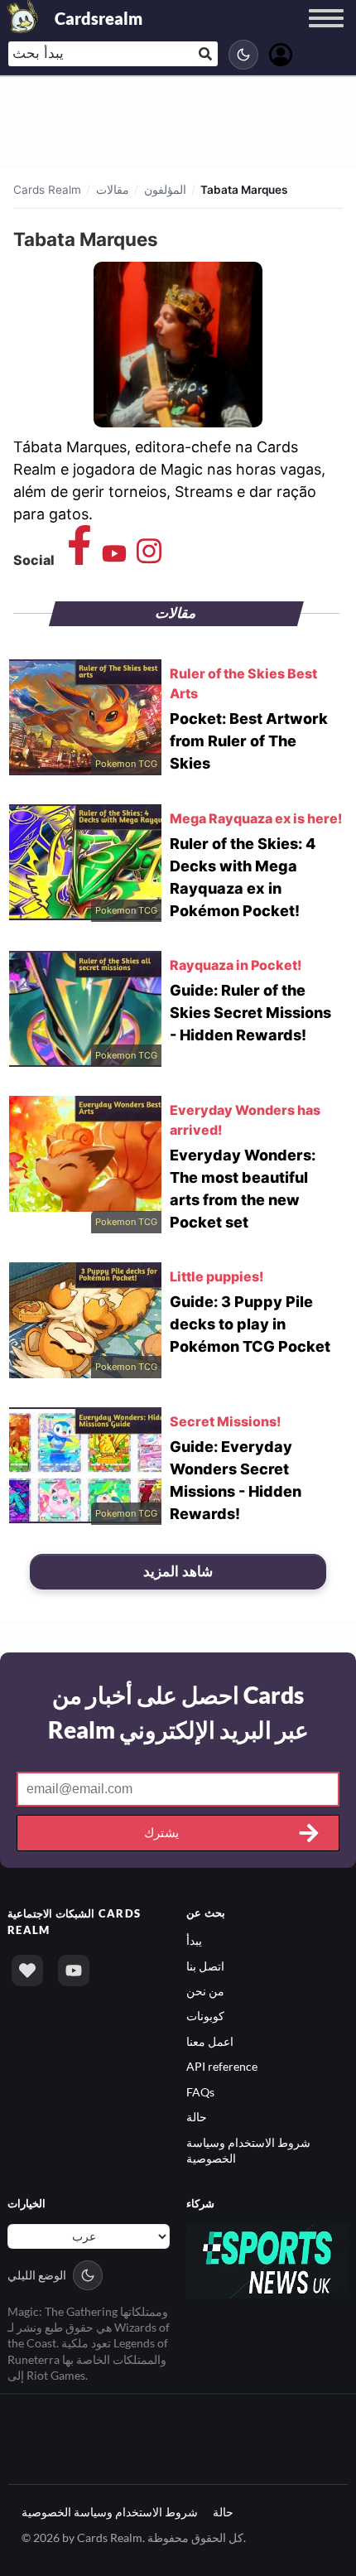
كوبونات (205, 2016)
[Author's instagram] (149, 559)
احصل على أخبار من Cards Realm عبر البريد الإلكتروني (178, 1712)
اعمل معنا (210, 2041)
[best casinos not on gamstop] (267, 2259)
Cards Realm (47, 190)
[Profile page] (281, 53)
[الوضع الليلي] (243, 55)
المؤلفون (165, 190)
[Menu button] (326, 34)
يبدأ (194, 1940)
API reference (222, 2066)
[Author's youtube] (114, 559)
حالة (197, 2117)
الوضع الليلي (37, 2275)
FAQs (200, 2092)
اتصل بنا (205, 1966)
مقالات (113, 190)
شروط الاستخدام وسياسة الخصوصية (110, 2512)
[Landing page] (23, 17)
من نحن (205, 1991)
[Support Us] (27, 1971)
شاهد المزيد (178, 1571)
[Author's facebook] (79, 559)
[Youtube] (74, 1971)
